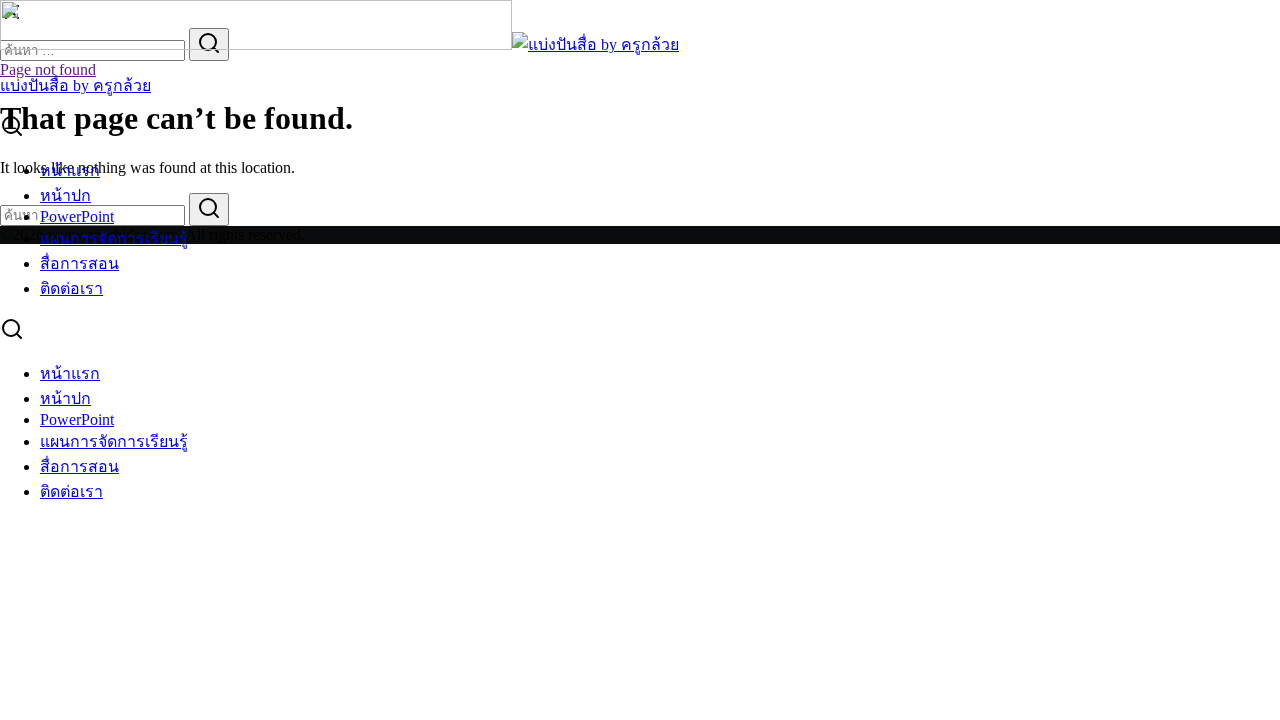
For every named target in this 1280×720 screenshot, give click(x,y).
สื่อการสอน (79, 263)
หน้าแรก (70, 170)
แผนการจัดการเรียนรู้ (114, 238)
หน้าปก (65, 195)
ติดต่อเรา (71, 288)
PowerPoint (77, 216)
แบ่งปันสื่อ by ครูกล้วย (75, 85)
